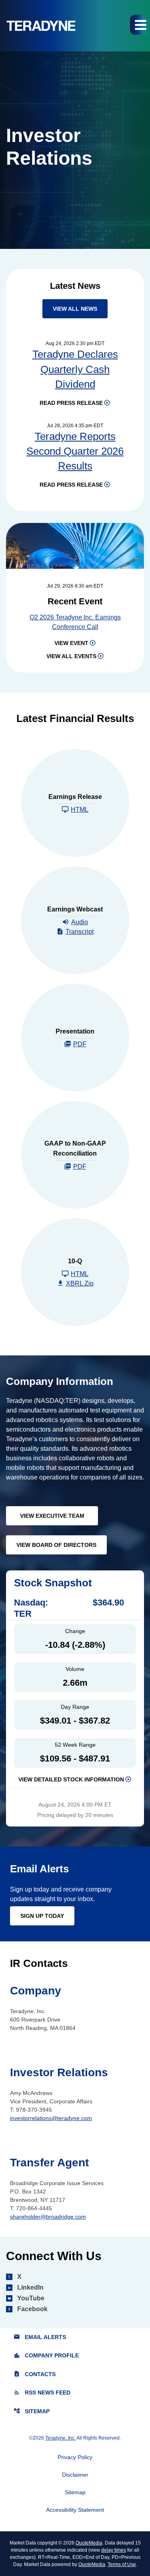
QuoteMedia (89, 2543)
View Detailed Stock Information (71, 1779)
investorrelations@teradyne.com (51, 2118)
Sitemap (32, 2411)
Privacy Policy (75, 2457)
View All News (75, 309)
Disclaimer (75, 2475)
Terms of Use (122, 2564)
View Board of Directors (56, 1545)
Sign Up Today (42, 1916)
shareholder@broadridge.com (48, 2217)
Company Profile (46, 2356)
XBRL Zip (80, 1283)
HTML (80, 810)
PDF (80, 1044)
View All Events (71, 656)
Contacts (35, 2374)
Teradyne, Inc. (60, 2438)
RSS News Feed (42, 2393)
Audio (80, 922)
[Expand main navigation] (140, 25)
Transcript (80, 932)
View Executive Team (52, 1516)
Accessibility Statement (75, 2510)
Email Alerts (40, 2337)
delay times (114, 2550)
